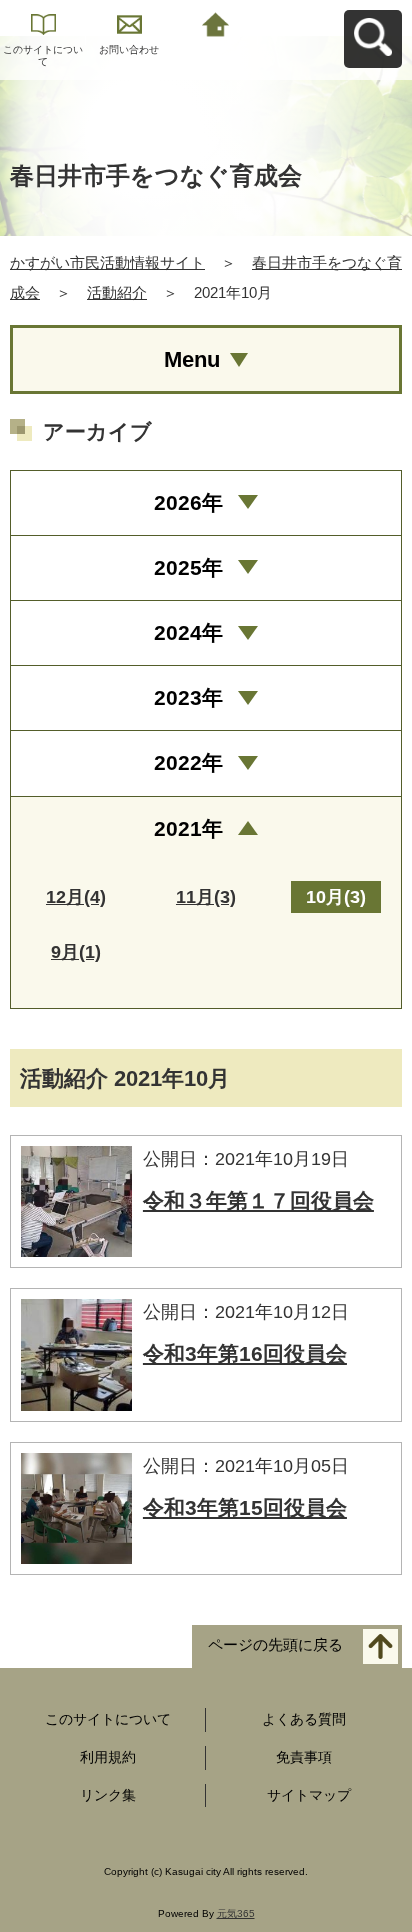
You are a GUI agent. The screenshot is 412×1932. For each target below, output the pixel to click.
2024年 (188, 632)
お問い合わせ (129, 49)
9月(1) (76, 952)
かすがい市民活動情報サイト (107, 262)
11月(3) (206, 897)
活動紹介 (117, 292)
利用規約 (108, 1757)
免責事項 (304, 1757)
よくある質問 (304, 1719)
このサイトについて (43, 55)
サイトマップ (309, 1795)
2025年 (188, 567)
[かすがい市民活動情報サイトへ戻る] (215, 22)
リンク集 (108, 1795)
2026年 (188, 502)
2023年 (188, 697)
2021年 (188, 828)
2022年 (188, 762)
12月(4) (76, 897)
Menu (192, 359)
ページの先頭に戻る (275, 1645)
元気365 (236, 1913)
